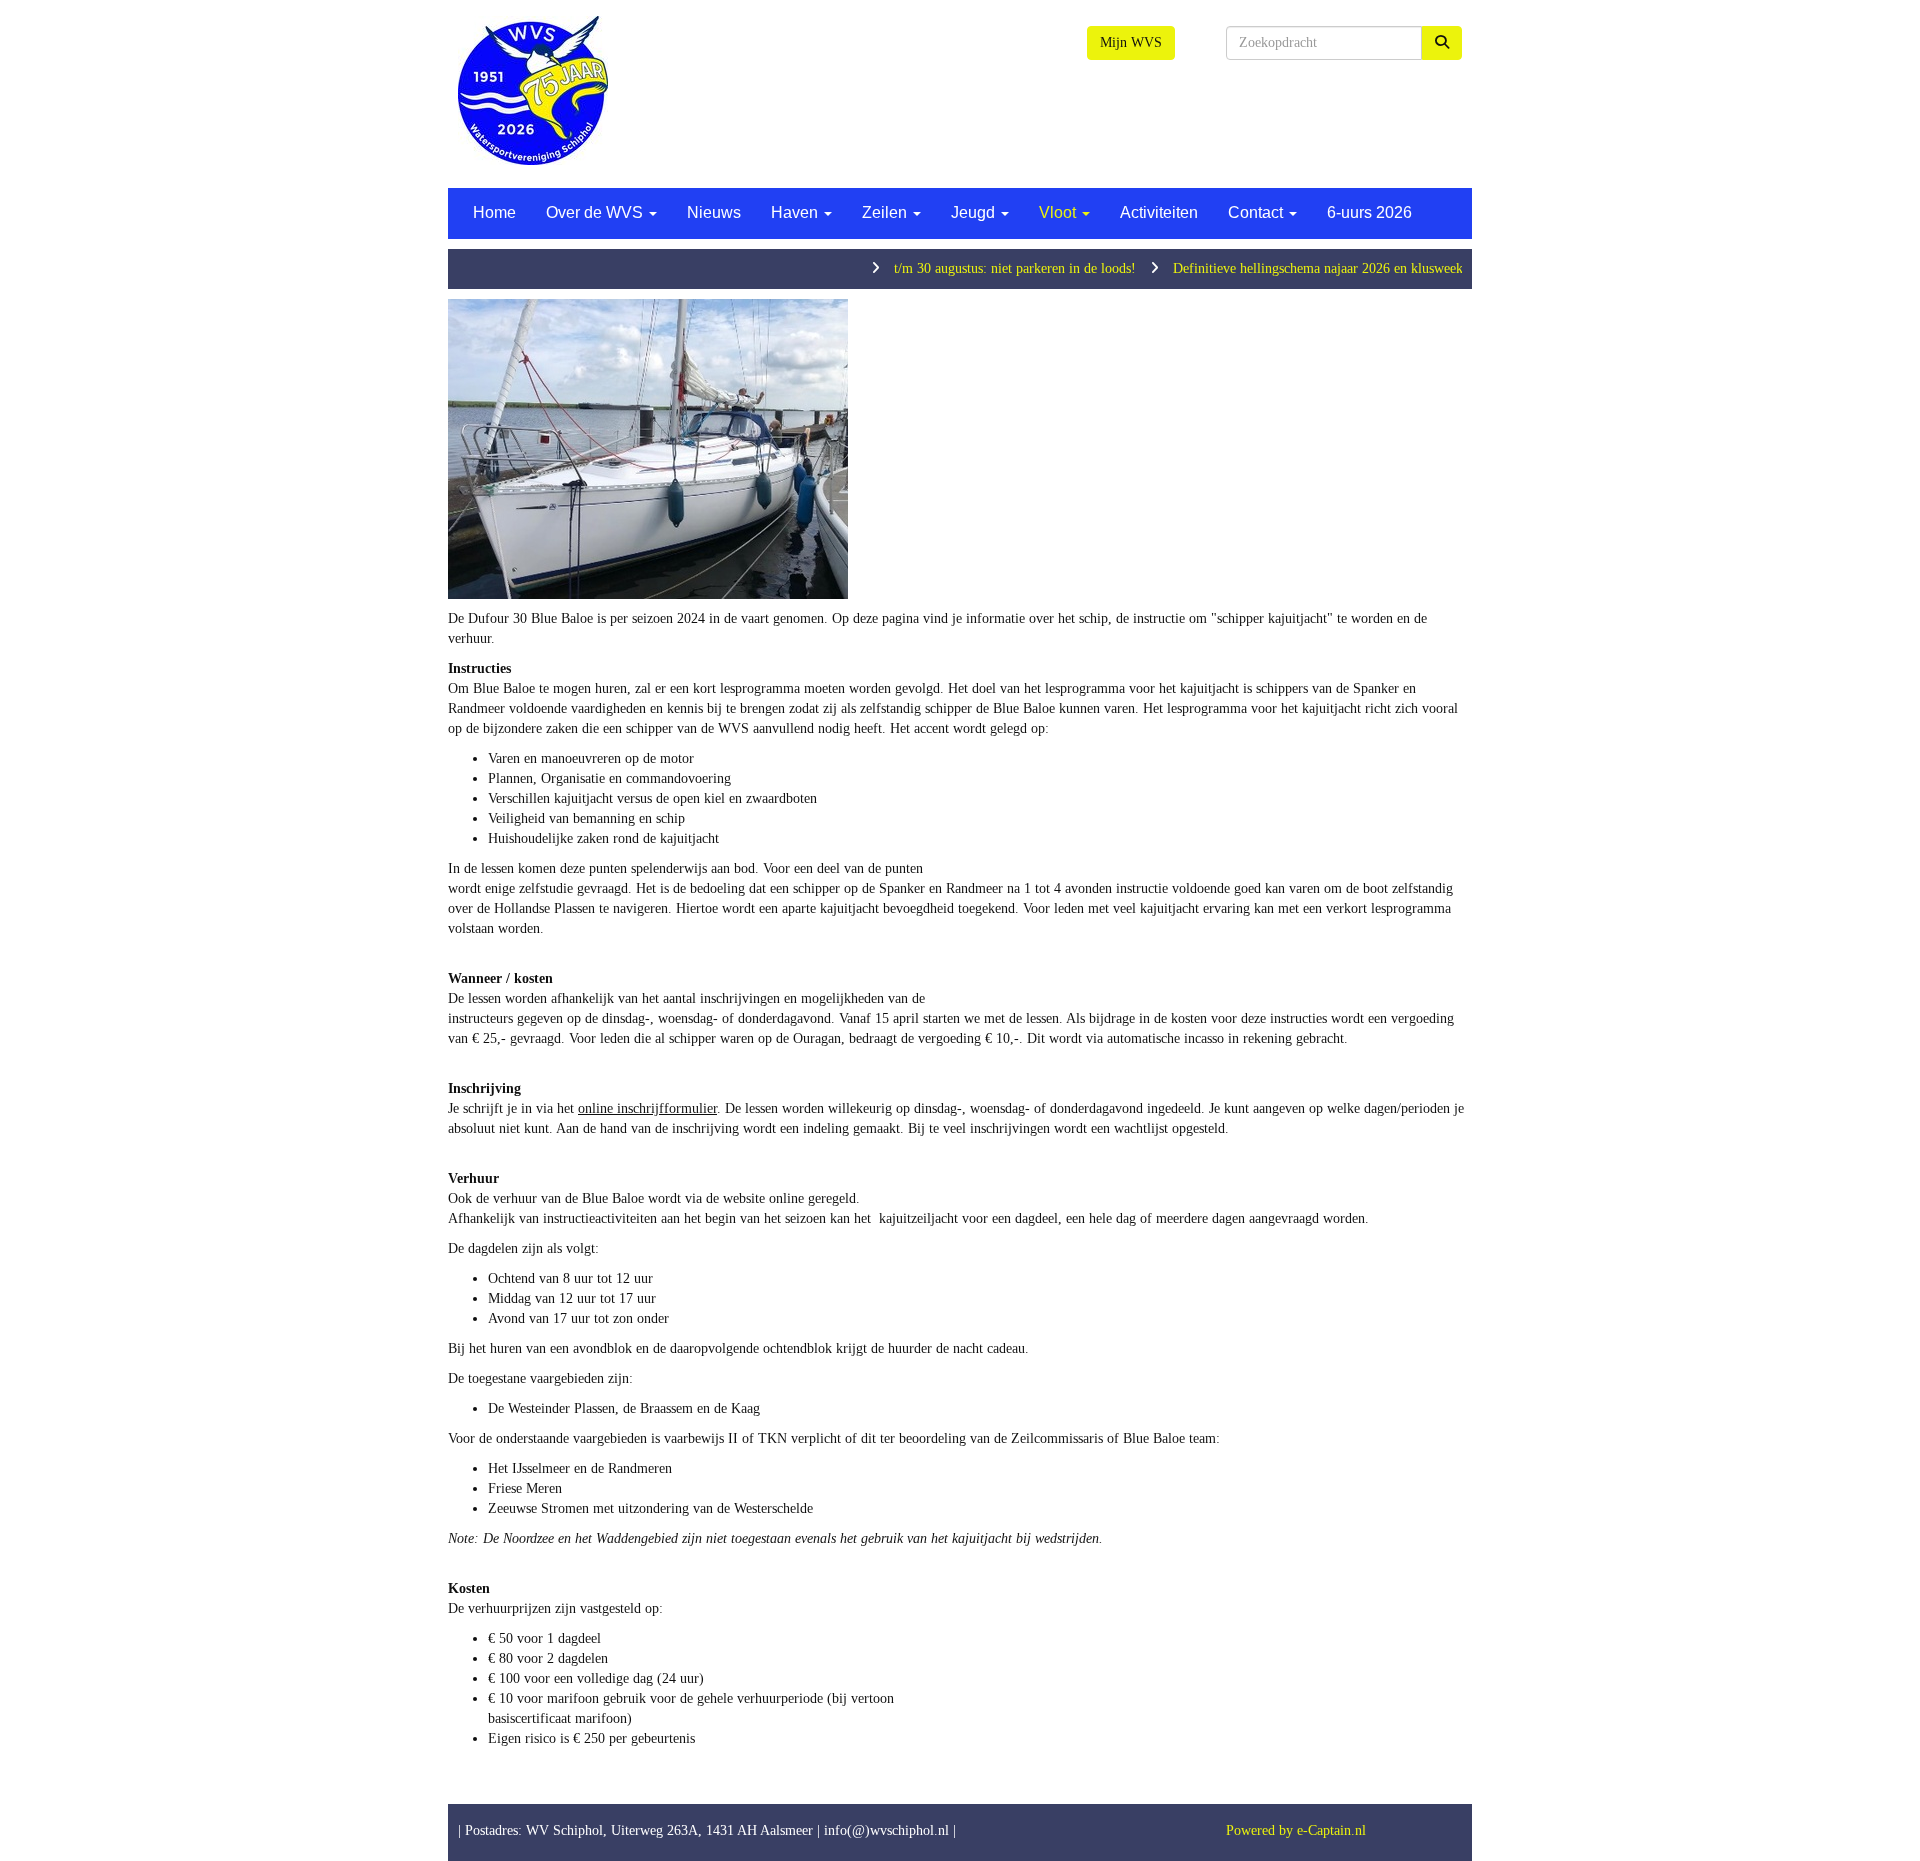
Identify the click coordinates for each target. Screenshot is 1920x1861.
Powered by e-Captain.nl (1296, 1830)
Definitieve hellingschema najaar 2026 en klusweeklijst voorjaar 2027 (1322, 268)
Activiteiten (1159, 212)
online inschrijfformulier (647, 1108)
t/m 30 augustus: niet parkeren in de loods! (967, 268)
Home (494, 212)
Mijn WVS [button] (1131, 42)
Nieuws (714, 212)
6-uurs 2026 (1369, 212)
